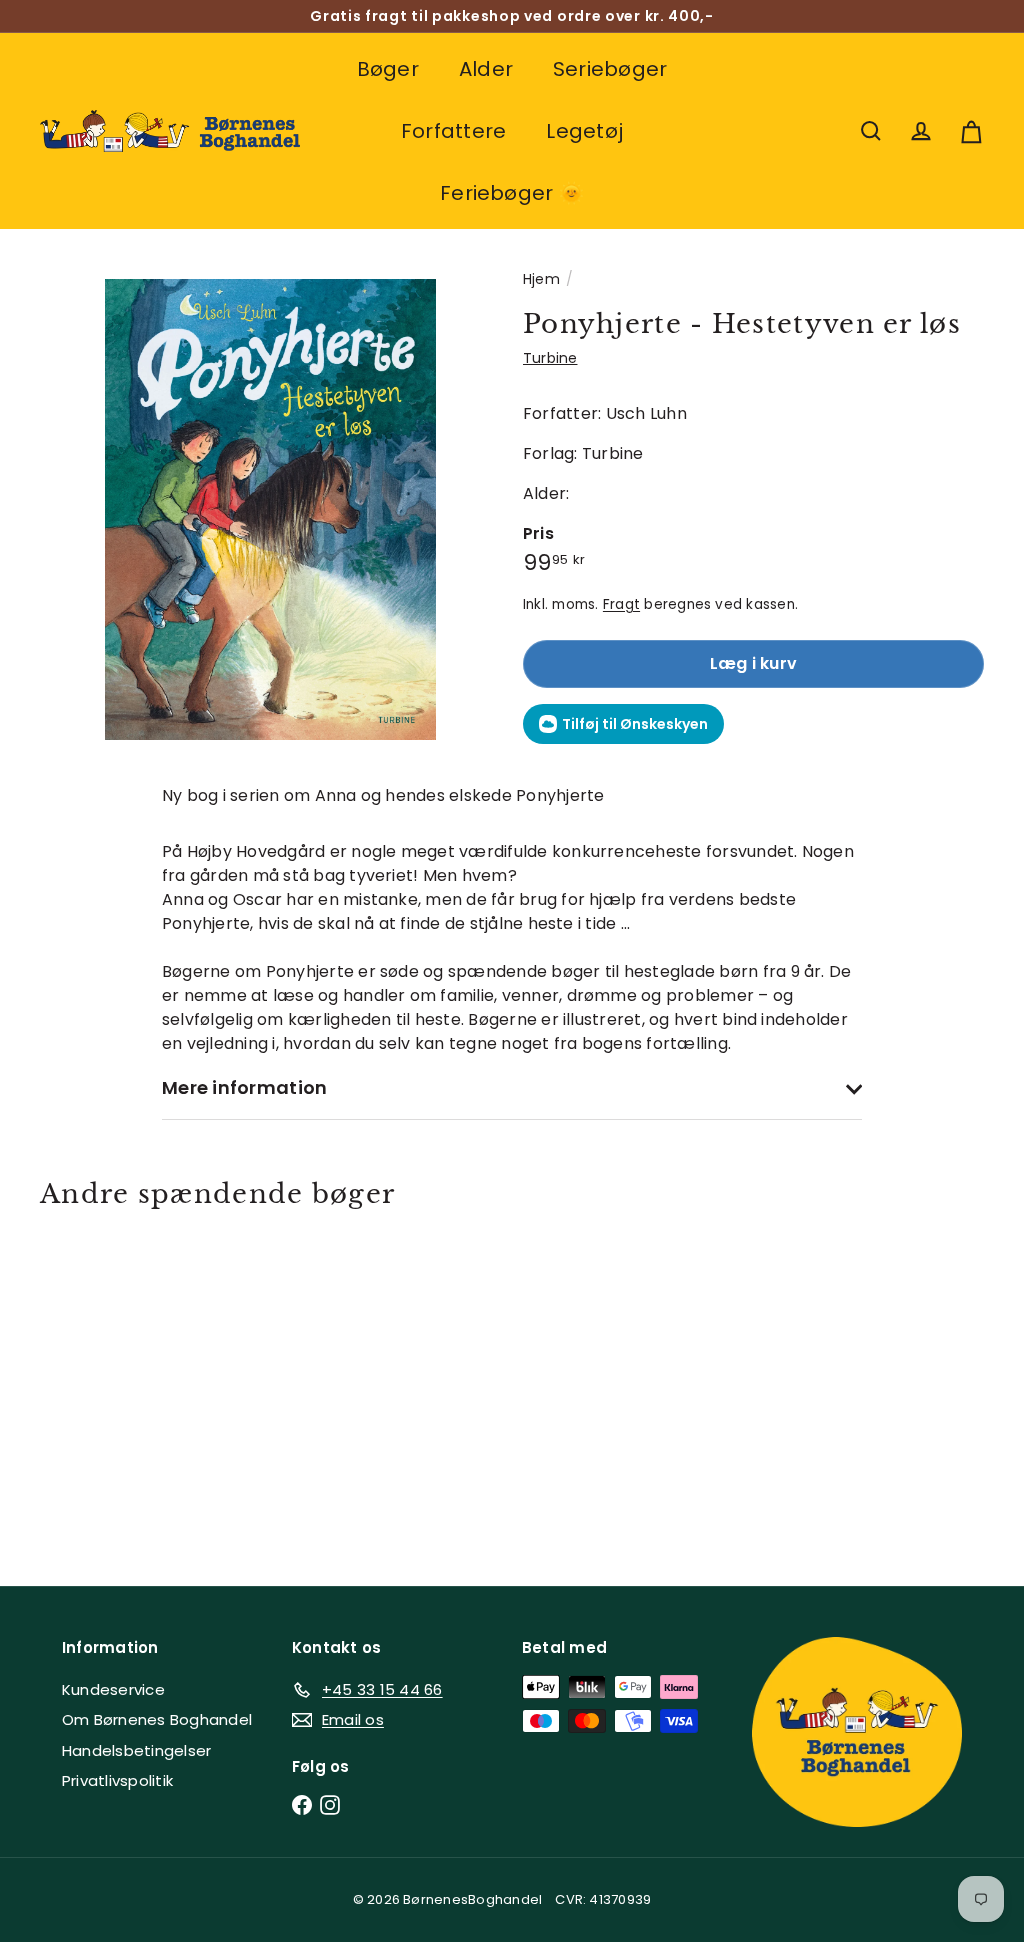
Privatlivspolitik (117, 1780)
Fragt (621, 604)
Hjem (541, 279)
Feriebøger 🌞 (512, 193)
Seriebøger (610, 69)
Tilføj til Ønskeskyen (635, 724)
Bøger (388, 69)
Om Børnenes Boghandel (157, 1719)
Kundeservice (113, 1689)
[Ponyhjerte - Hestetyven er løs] (110, 1382)
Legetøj (584, 131)
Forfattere (453, 131)
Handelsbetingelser (136, 1750)
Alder (486, 69)
